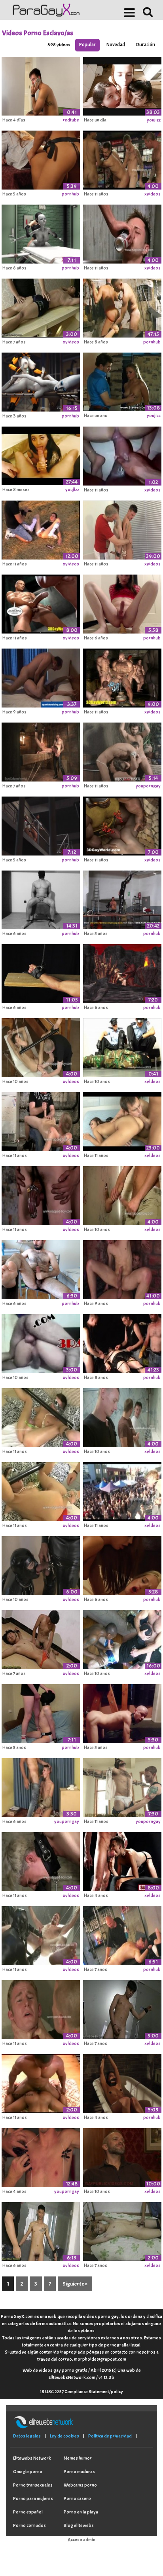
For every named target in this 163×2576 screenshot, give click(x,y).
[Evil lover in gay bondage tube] (41, 1416)
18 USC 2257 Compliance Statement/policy (81, 2392)
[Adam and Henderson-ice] (122, 529)
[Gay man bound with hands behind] (41, 1934)
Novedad (116, 45)
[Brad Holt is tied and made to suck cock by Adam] (122, 233)
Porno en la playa (81, 2512)
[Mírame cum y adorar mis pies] (41, 1268)
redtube (71, 120)
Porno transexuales (33, 2485)
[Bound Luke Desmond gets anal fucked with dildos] (41, 1047)
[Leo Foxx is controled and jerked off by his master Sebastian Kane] (41, 1121)
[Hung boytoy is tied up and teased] (122, 1786)
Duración (145, 45)
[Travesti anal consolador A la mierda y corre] (122, 603)
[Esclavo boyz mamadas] (41, 1638)
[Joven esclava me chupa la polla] (41, 1712)
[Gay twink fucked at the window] (122, 1490)
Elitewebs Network (32, 2458)
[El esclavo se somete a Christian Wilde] (41, 751)
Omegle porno (28, 2472)
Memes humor (78, 2458)
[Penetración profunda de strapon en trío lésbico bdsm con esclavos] (122, 2082)
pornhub (70, 194)
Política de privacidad (110, 2436)
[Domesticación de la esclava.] (122, 381)
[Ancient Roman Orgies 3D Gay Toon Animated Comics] (122, 825)
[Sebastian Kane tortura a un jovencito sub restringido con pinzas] (41, 2156)
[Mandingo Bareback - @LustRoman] (122, 455)
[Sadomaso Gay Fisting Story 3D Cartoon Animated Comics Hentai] (41, 603)
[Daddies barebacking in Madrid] (41, 677)
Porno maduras (79, 2472)
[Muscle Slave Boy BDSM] (41, 307)
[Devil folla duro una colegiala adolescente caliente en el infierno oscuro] (122, 973)
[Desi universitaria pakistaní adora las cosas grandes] (41, 455)
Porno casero (77, 2498)
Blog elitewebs (79, 2525)
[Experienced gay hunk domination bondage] (122, 1416)
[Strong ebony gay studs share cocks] (41, 2082)
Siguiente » (75, 2284)
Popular (87, 45)
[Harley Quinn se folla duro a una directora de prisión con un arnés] (41, 825)
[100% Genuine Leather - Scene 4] (122, 1342)
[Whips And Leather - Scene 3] (122, 1268)
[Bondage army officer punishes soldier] (41, 2008)
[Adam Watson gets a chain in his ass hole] (41, 1490)
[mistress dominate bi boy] (122, 1121)
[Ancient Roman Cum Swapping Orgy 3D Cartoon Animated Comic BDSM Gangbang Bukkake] (122, 677)
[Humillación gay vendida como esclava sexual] (41, 85)
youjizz (154, 120)
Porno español (28, 2512)
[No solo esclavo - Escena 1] (122, 307)
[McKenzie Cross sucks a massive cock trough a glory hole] (122, 1194)
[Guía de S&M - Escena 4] (122, 1934)
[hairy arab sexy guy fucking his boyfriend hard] (41, 1342)
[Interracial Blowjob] (122, 1638)
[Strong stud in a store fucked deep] (122, 159)
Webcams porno (80, 2485)
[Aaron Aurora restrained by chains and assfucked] (41, 1194)
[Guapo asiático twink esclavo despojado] (122, 2230)
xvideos (153, 194)
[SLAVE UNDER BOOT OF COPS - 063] (122, 1047)
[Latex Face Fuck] (41, 1564)
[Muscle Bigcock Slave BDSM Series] (122, 2008)
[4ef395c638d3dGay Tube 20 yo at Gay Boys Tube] (41, 529)
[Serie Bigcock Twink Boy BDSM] (41, 2230)
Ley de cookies (64, 2436)
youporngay (148, 786)
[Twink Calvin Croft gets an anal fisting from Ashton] (41, 1860)
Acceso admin (81, 2540)
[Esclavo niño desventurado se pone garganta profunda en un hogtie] (41, 1786)
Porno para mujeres (33, 2498)
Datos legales (27, 2436)
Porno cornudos (29, 2525)
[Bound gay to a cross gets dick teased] (122, 2156)
